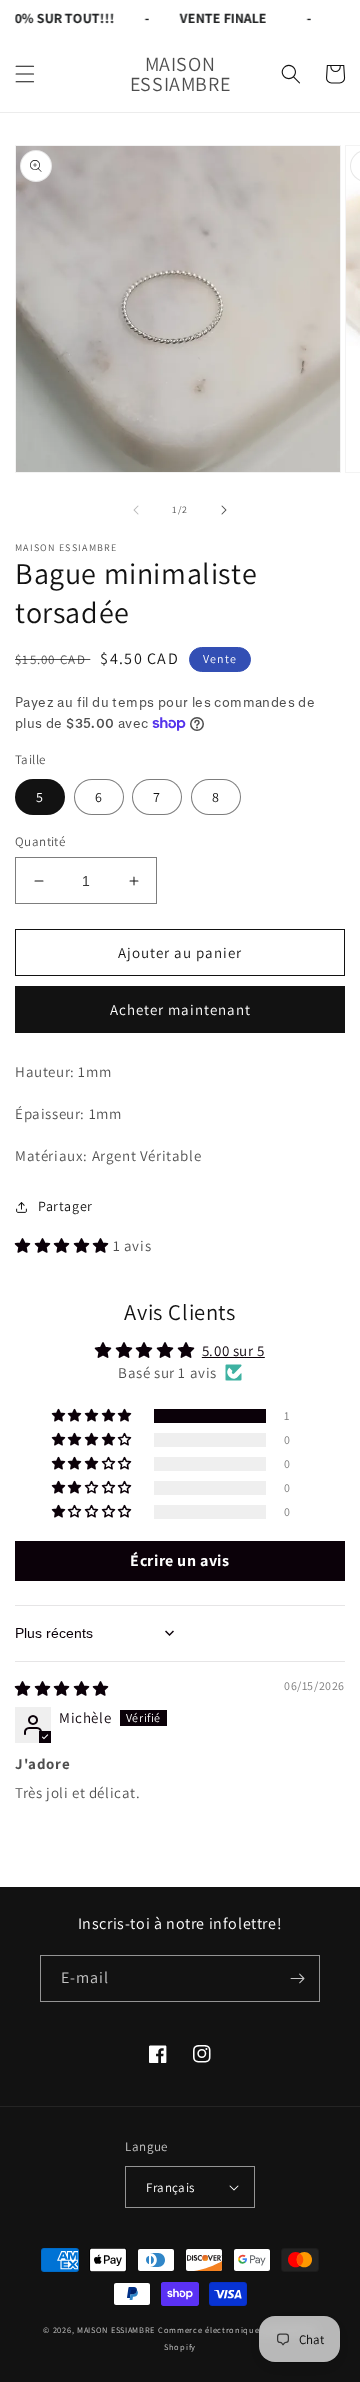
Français (170, 2187)
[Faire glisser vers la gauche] (136, 510)
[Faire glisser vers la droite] (224, 510)
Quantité (40, 841)
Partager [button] (65, 1206)
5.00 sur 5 (233, 1350)
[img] (62, 1688)
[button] (25, 74)
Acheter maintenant (180, 1009)
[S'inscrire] (297, 1978)
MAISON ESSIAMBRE (116, 2329)
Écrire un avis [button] (179, 1560)
